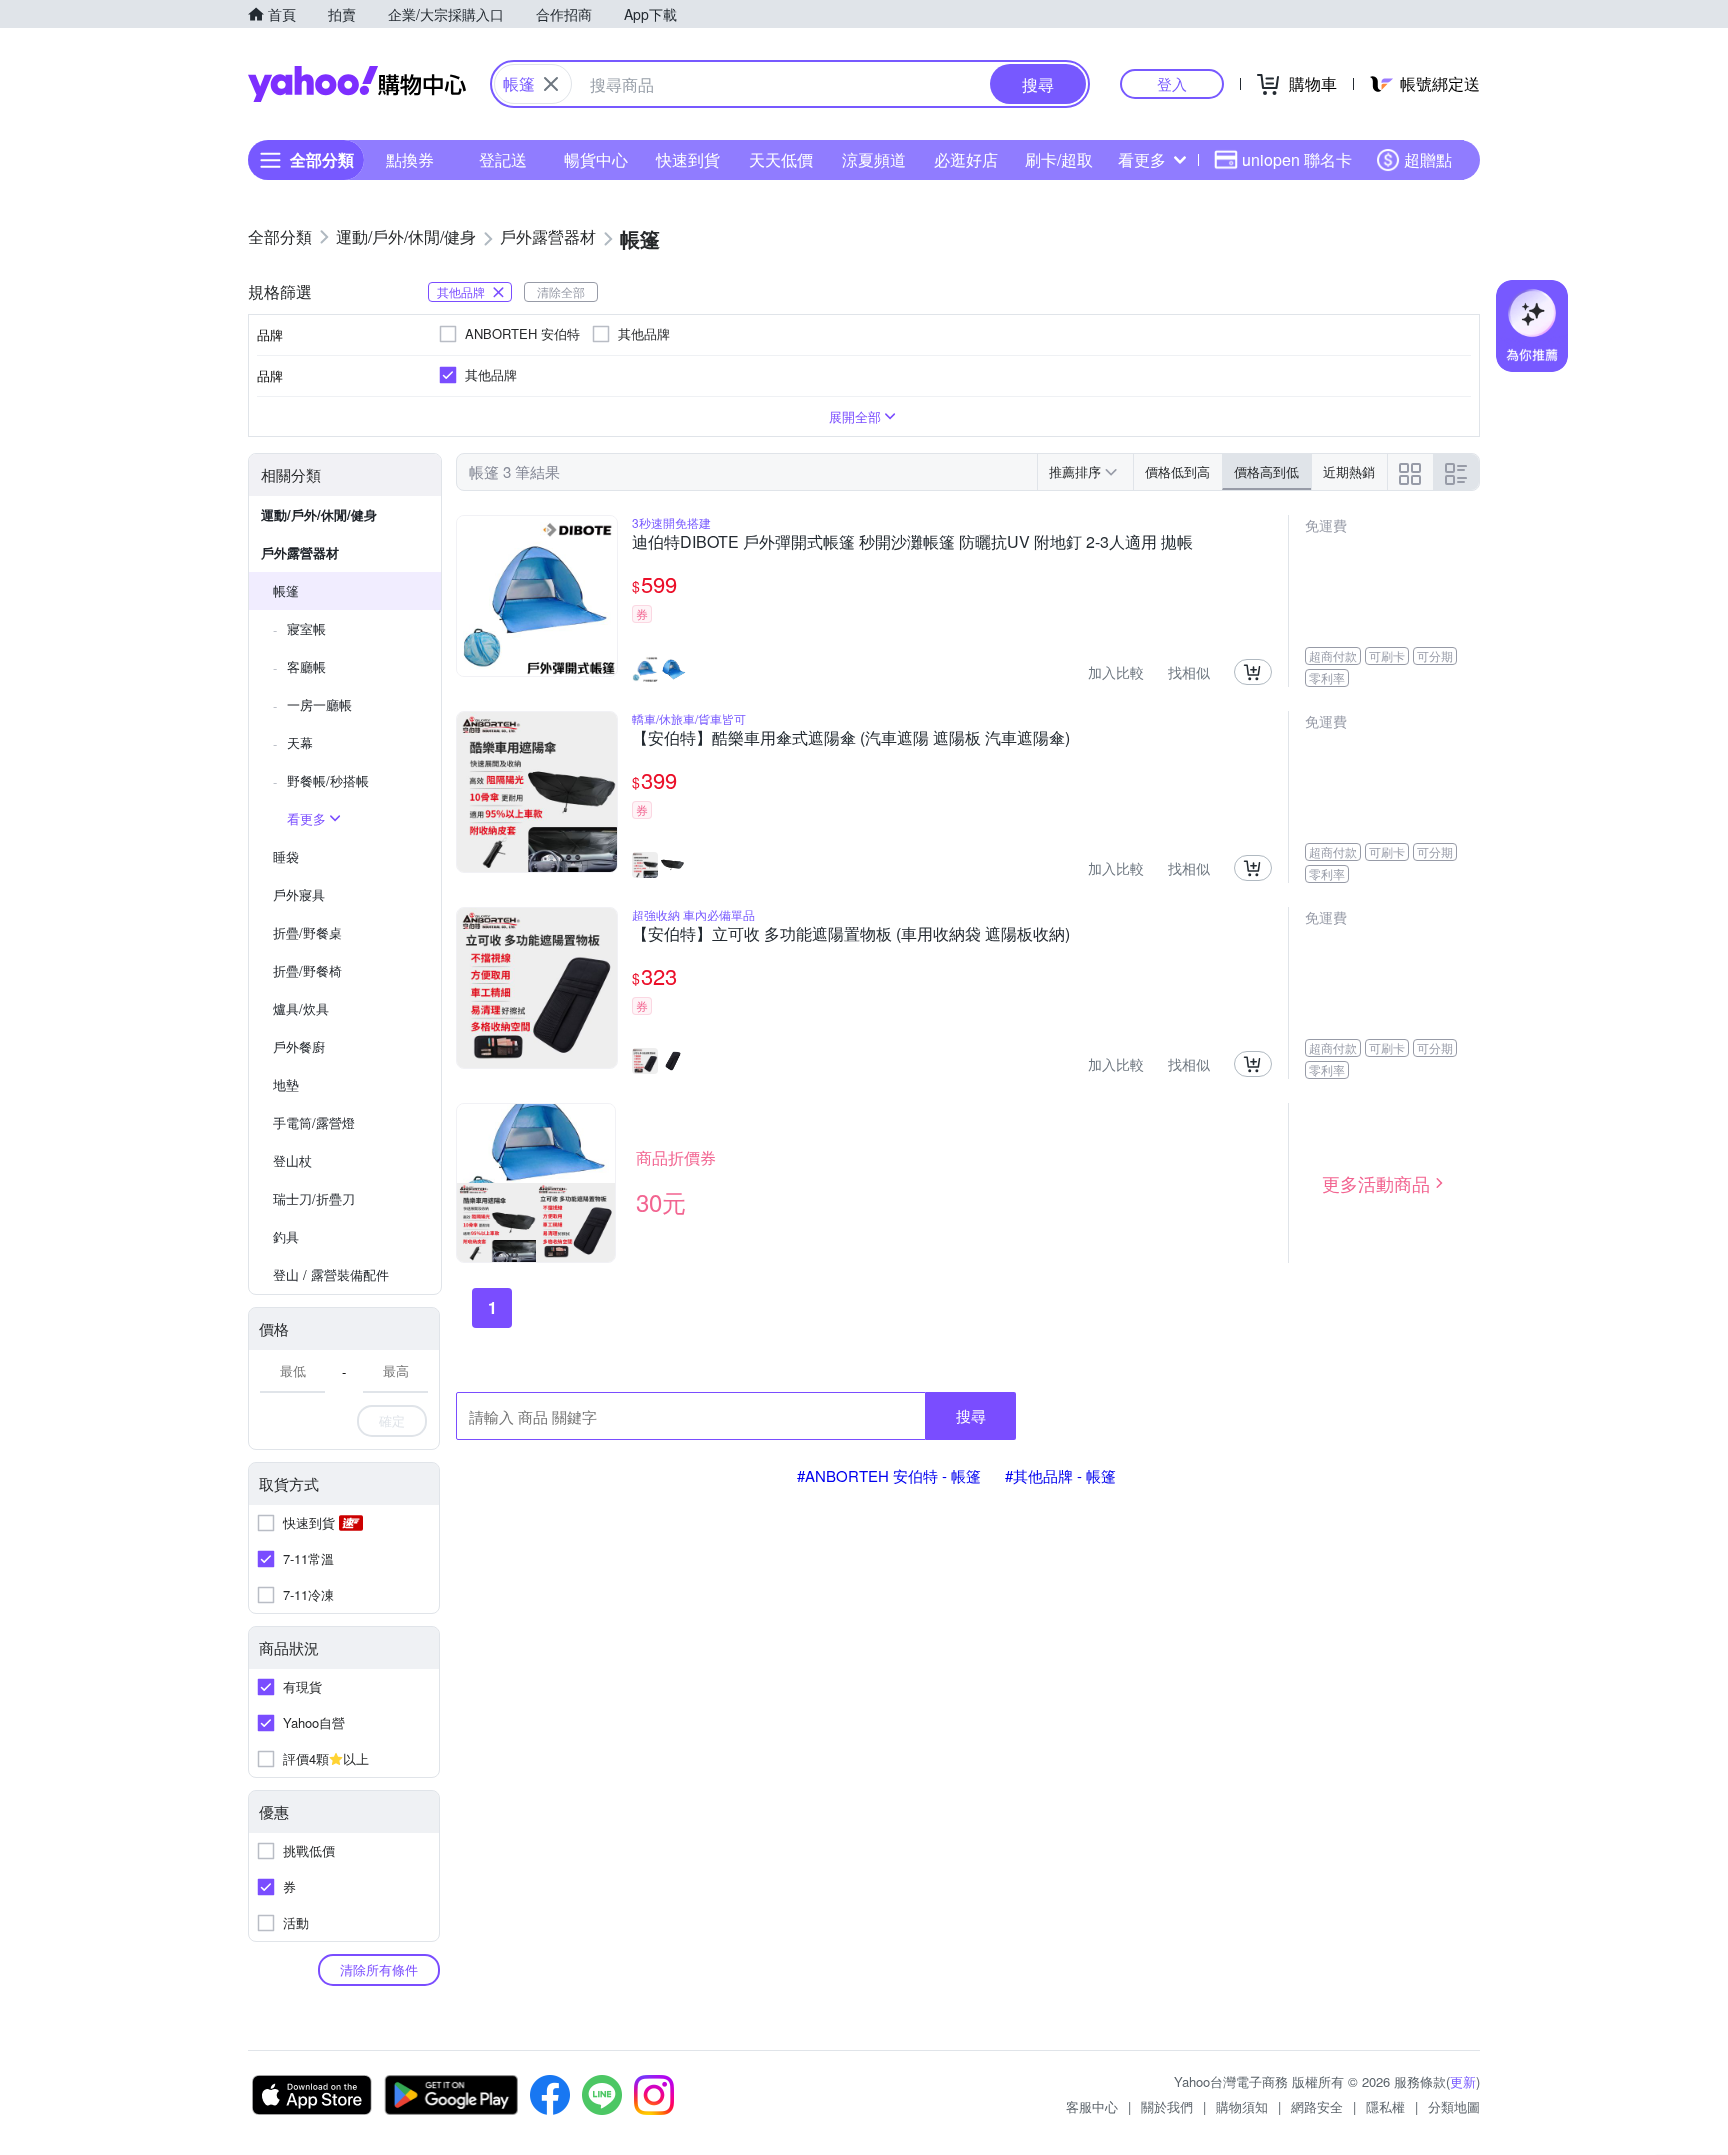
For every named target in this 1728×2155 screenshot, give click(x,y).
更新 (1463, 2081)
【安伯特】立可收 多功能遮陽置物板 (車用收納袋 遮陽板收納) (851, 935)
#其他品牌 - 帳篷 (1060, 1475)
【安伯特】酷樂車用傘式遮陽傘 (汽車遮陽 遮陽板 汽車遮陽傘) (851, 739)
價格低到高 (1177, 471)
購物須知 (1242, 2106)
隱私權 (1385, 2106)
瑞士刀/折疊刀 (314, 1198)
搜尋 (971, 1415)
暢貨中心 (596, 159)
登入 (1172, 83)
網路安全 (1317, 2106)
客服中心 (1092, 2106)
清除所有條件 (379, 1969)
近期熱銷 (1349, 471)
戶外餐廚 (299, 1046)
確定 (392, 1420)
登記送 (503, 159)
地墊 (286, 1084)
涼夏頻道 (874, 159)
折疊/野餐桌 (307, 932)
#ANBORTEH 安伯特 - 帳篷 (889, 1475)
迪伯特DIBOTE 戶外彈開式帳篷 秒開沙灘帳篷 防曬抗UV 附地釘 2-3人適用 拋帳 (912, 543)
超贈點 (1428, 159)
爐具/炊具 (301, 1008)
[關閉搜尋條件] (551, 84)
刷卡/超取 (1059, 159)
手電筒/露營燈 (314, 1122)
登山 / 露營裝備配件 (331, 1274)
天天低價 (781, 159)
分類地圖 (1454, 2106)
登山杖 (292, 1160)
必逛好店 (966, 159)
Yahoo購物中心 (357, 84)
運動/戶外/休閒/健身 (319, 514)
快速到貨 (688, 159)
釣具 (286, 1236)
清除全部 (561, 291)
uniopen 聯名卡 (1297, 159)
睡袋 (286, 856)
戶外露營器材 (300, 552)
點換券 (410, 159)
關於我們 (1167, 2106)
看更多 (1142, 159)
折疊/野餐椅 (307, 970)
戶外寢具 (299, 894)
